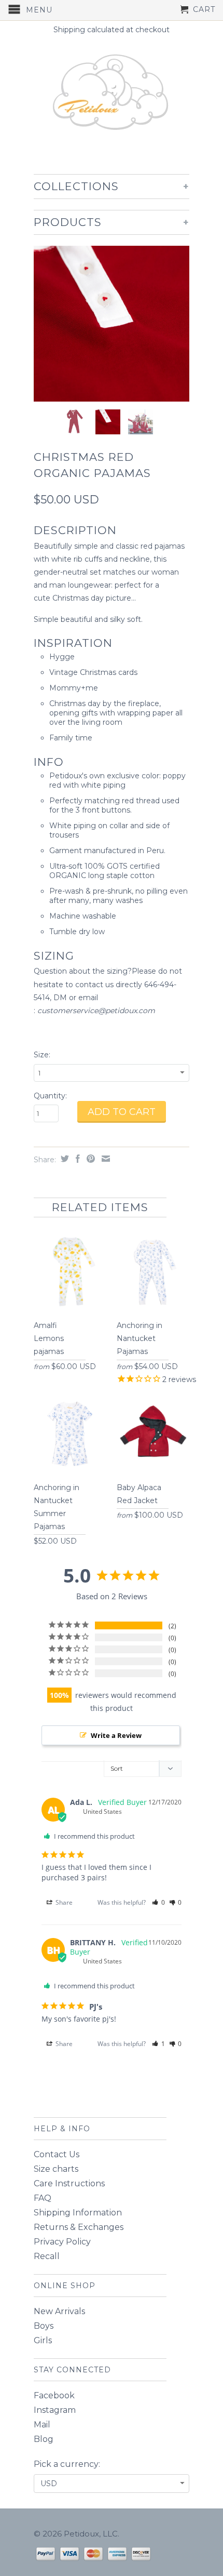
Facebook (54, 2395)
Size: (42, 1055)
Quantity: (50, 1096)
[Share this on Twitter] (64, 1159)
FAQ (43, 2198)
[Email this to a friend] (104, 1159)
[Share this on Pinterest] (89, 1159)
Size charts (56, 2169)
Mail (42, 2425)
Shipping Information (78, 2213)
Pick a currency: (67, 2464)
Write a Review (116, 1735)
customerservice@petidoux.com (96, 1011)
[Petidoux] (112, 94)
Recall (47, 2256)
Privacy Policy (62, 2242)
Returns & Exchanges (79, 2227)
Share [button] (63, 1902)
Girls (43, 2340)
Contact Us (57, 2154)
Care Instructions (69, 2183)
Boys (44, 2326)
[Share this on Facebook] (76, 1159)
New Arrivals (59, 2311)
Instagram (55, 2410)
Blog (44, 2439)
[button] (158, 1902)
